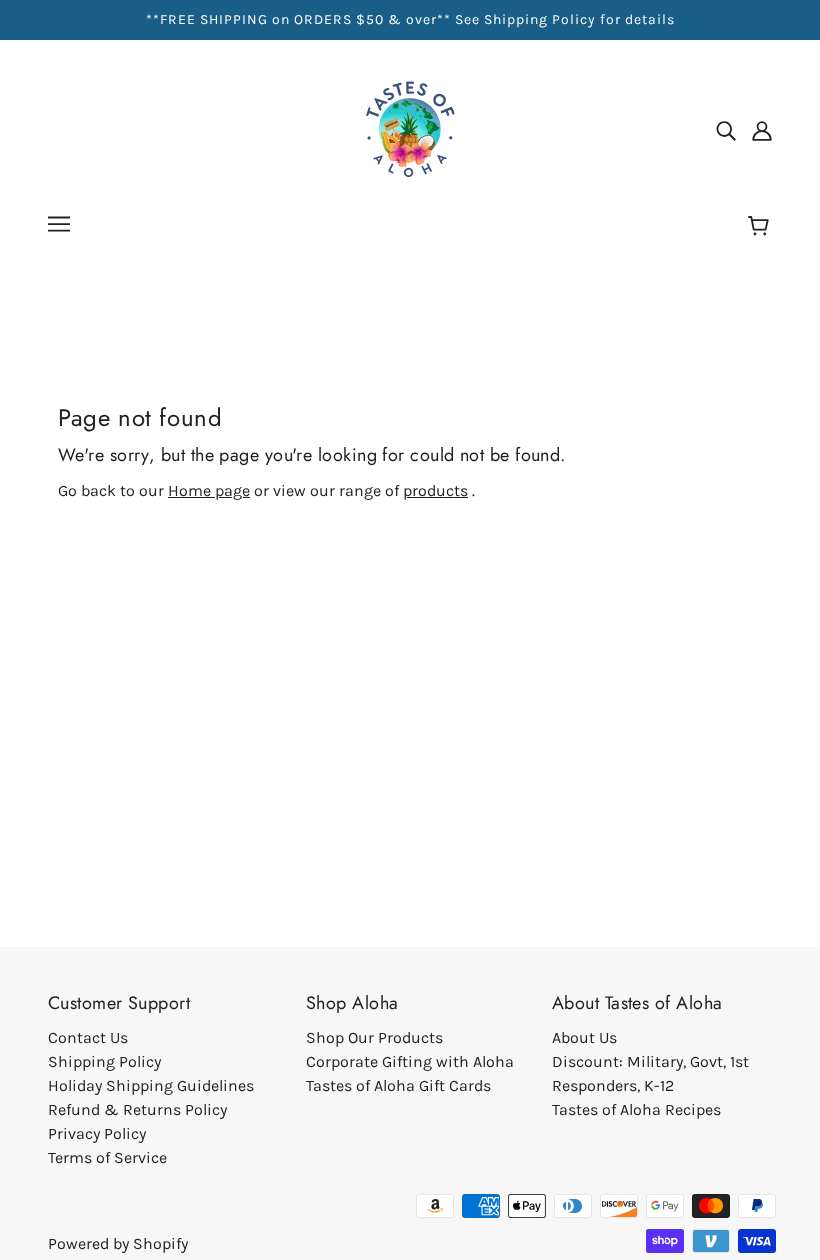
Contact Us (88, 1037)
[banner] (410, 128)
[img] (726, 130)
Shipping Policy (104, 1061)
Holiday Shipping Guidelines (151, 1085)
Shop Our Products (374, 1037)
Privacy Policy (97, 1133)
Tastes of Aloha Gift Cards (398, 1085)
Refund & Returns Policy (137, 1109)
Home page (209, 490)
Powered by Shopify (118, 1243)
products (435, 490)
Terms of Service (107, 1157)
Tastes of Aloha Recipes (636, 1109)
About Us (584, 1037)
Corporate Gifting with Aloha (410, 1061)
